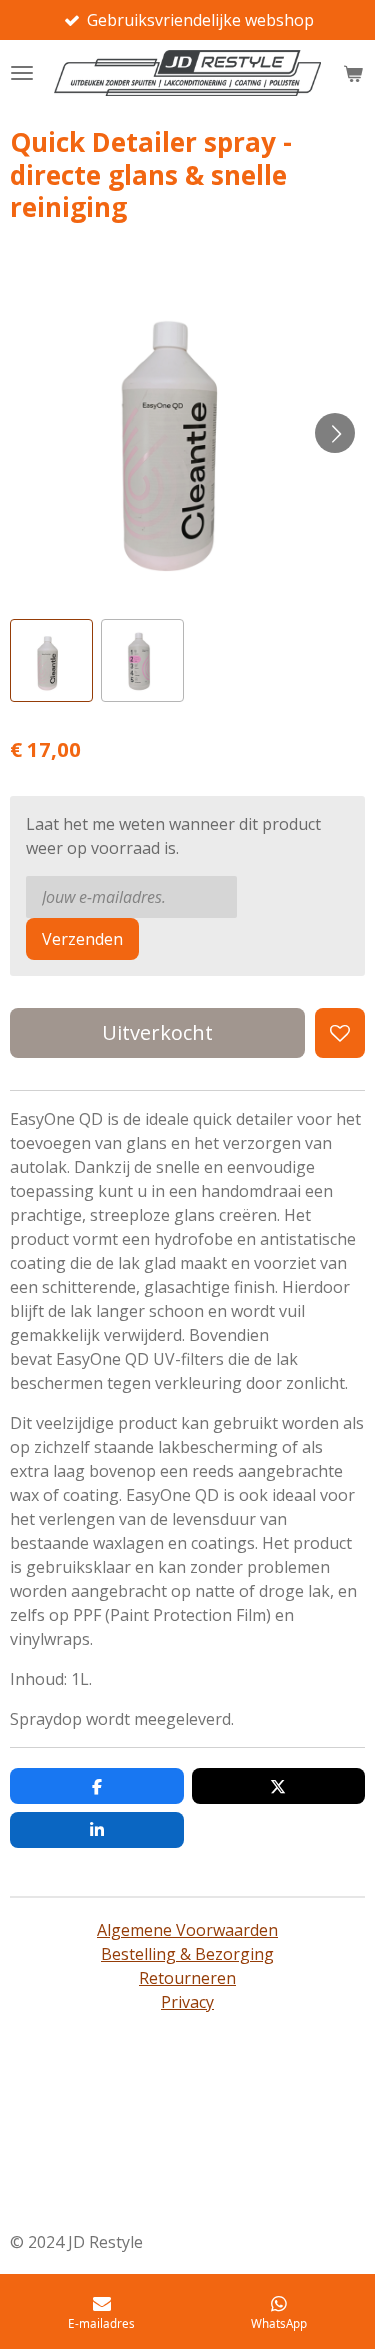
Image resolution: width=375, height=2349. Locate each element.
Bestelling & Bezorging (187, 1954)
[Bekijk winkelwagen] (353, 73)
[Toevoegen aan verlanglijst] (340, 1033)
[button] (51, 660)
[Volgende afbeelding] (335, 433)
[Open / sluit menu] (22, 73)
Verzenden (82, 939)
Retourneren (187, 1978)
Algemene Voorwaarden (187, 1930)
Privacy (187, 2002)
